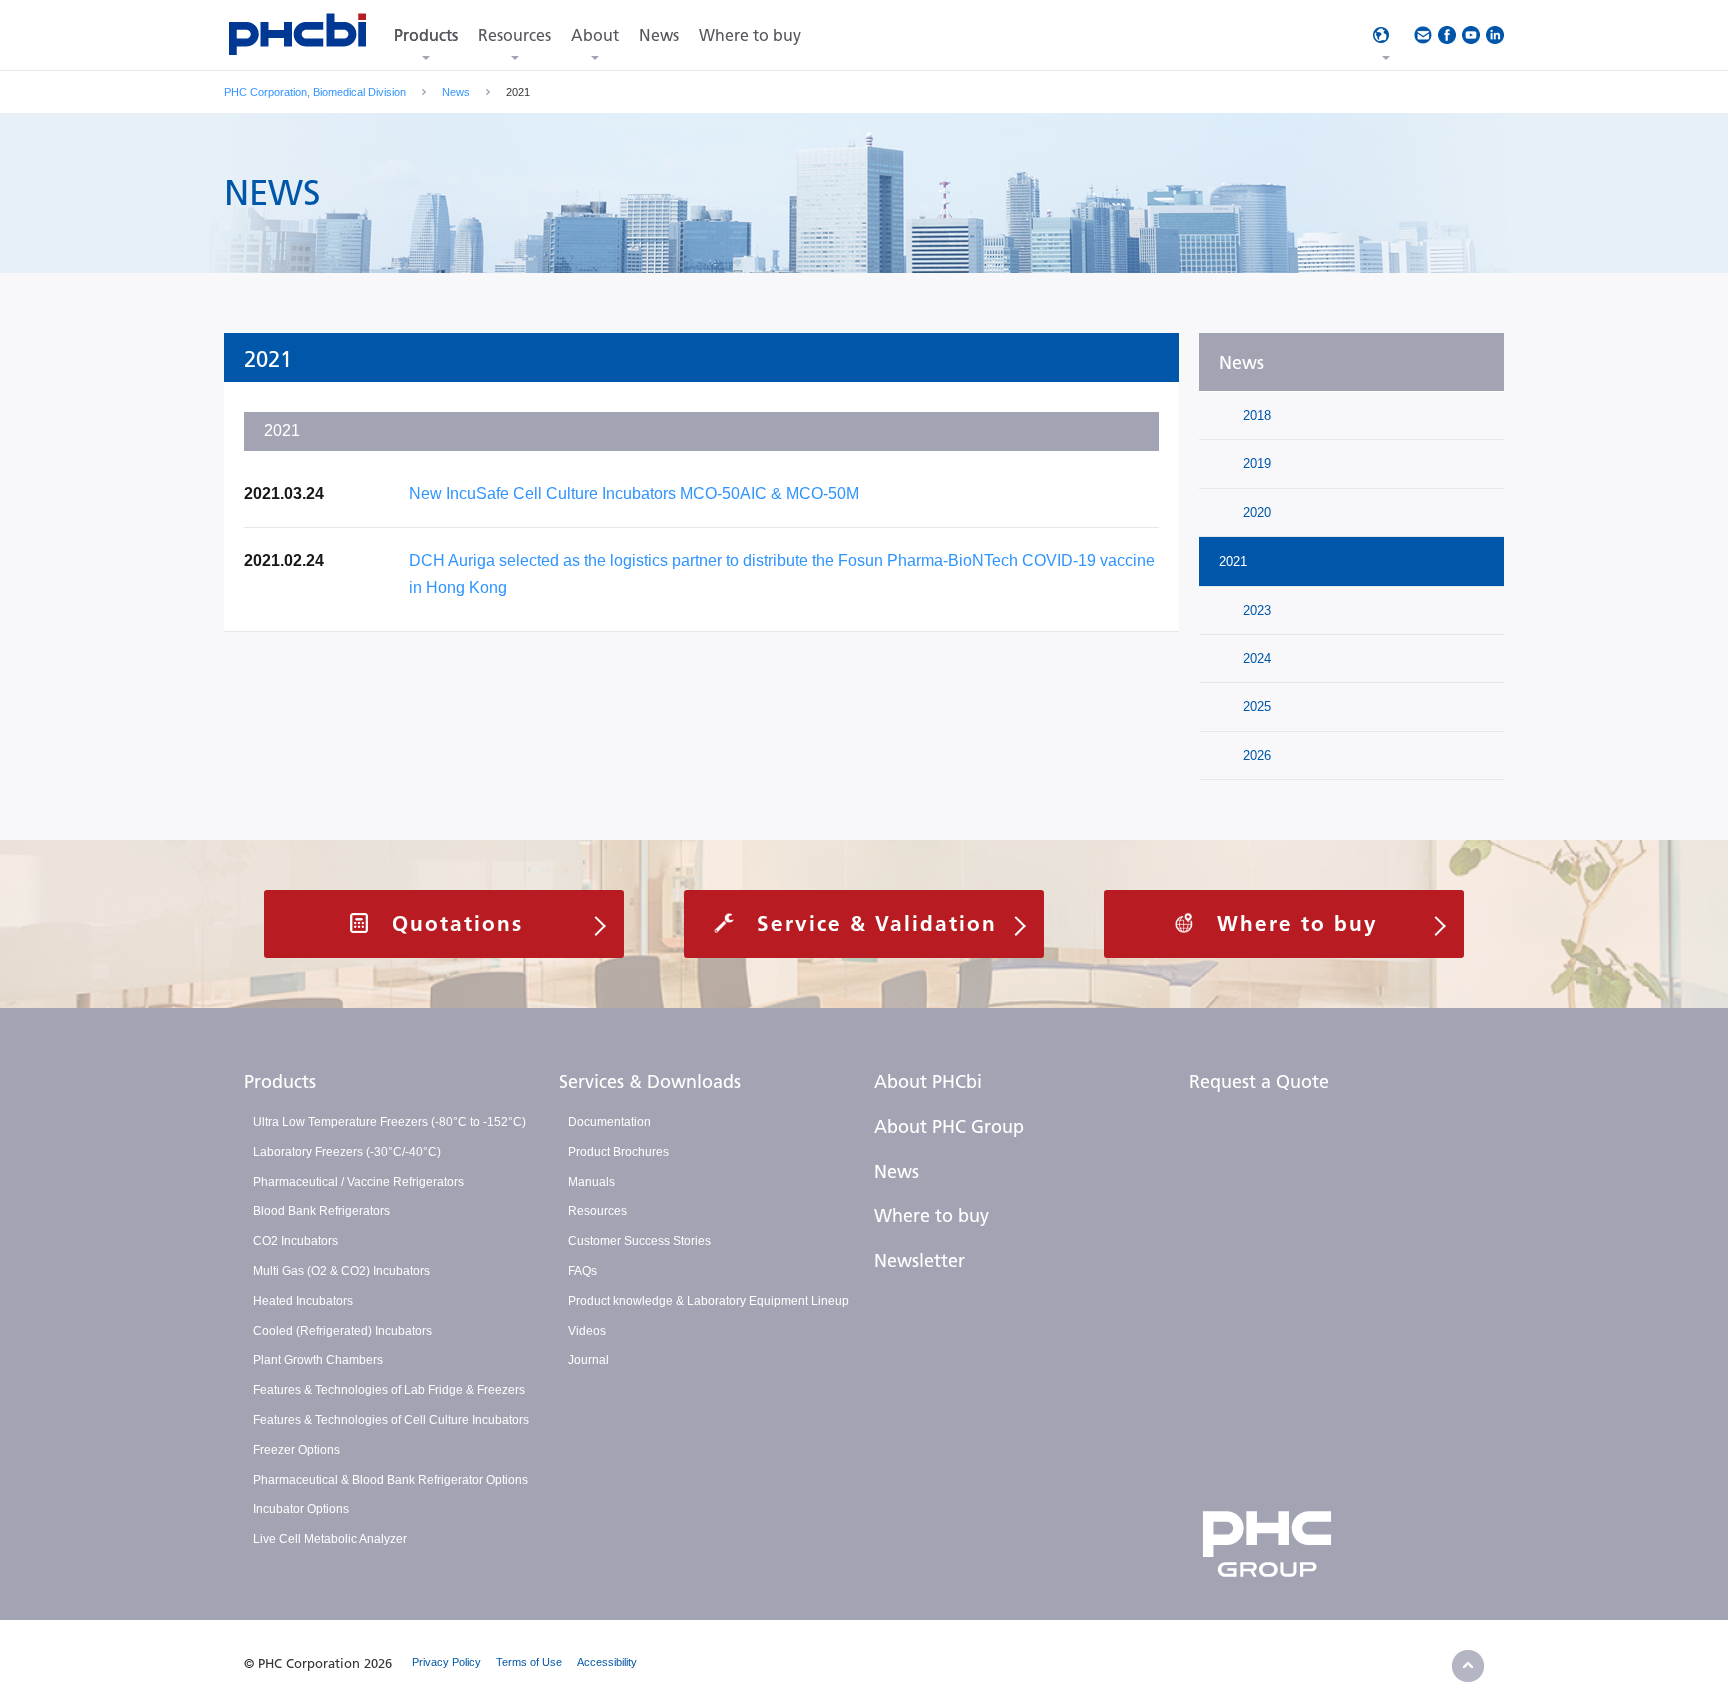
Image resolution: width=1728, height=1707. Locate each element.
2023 (1255, 610)
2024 (1255, 658)
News (456, 92)
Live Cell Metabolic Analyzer (330, 1539)
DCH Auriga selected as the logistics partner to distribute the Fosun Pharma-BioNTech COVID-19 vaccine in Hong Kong (782, 573)
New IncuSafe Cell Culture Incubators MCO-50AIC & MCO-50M (634, 493)
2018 (1255, 415)
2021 (1233, 561)
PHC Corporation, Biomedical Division (315, 92)
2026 (1255, 755)
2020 (1255, 512)
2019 (1255, 463)
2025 (1255, 706)
